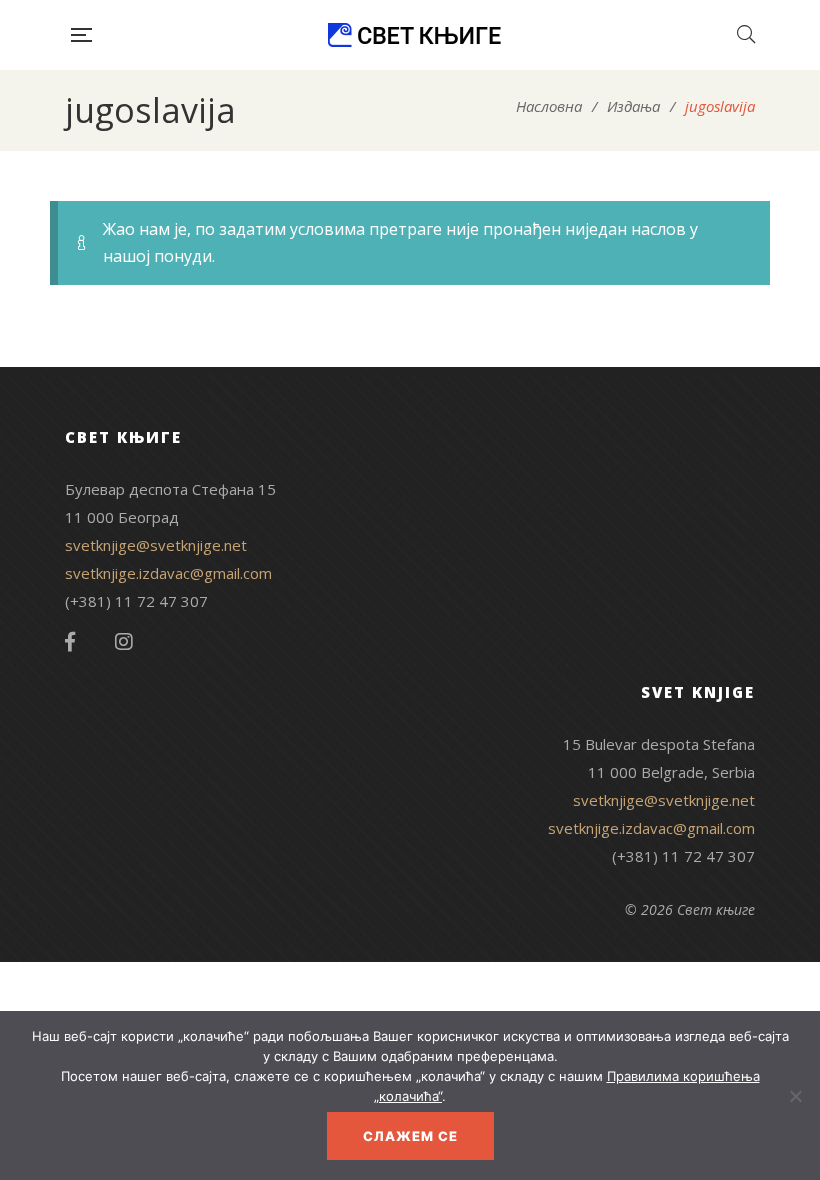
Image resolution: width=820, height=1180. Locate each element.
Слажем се (410, 1136)
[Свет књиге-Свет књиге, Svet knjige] (414, 35)
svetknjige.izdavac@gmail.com (168, 573)
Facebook (70, 642)
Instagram (124, 642)
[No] (795, 1096)
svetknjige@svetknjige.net (156, 545)
